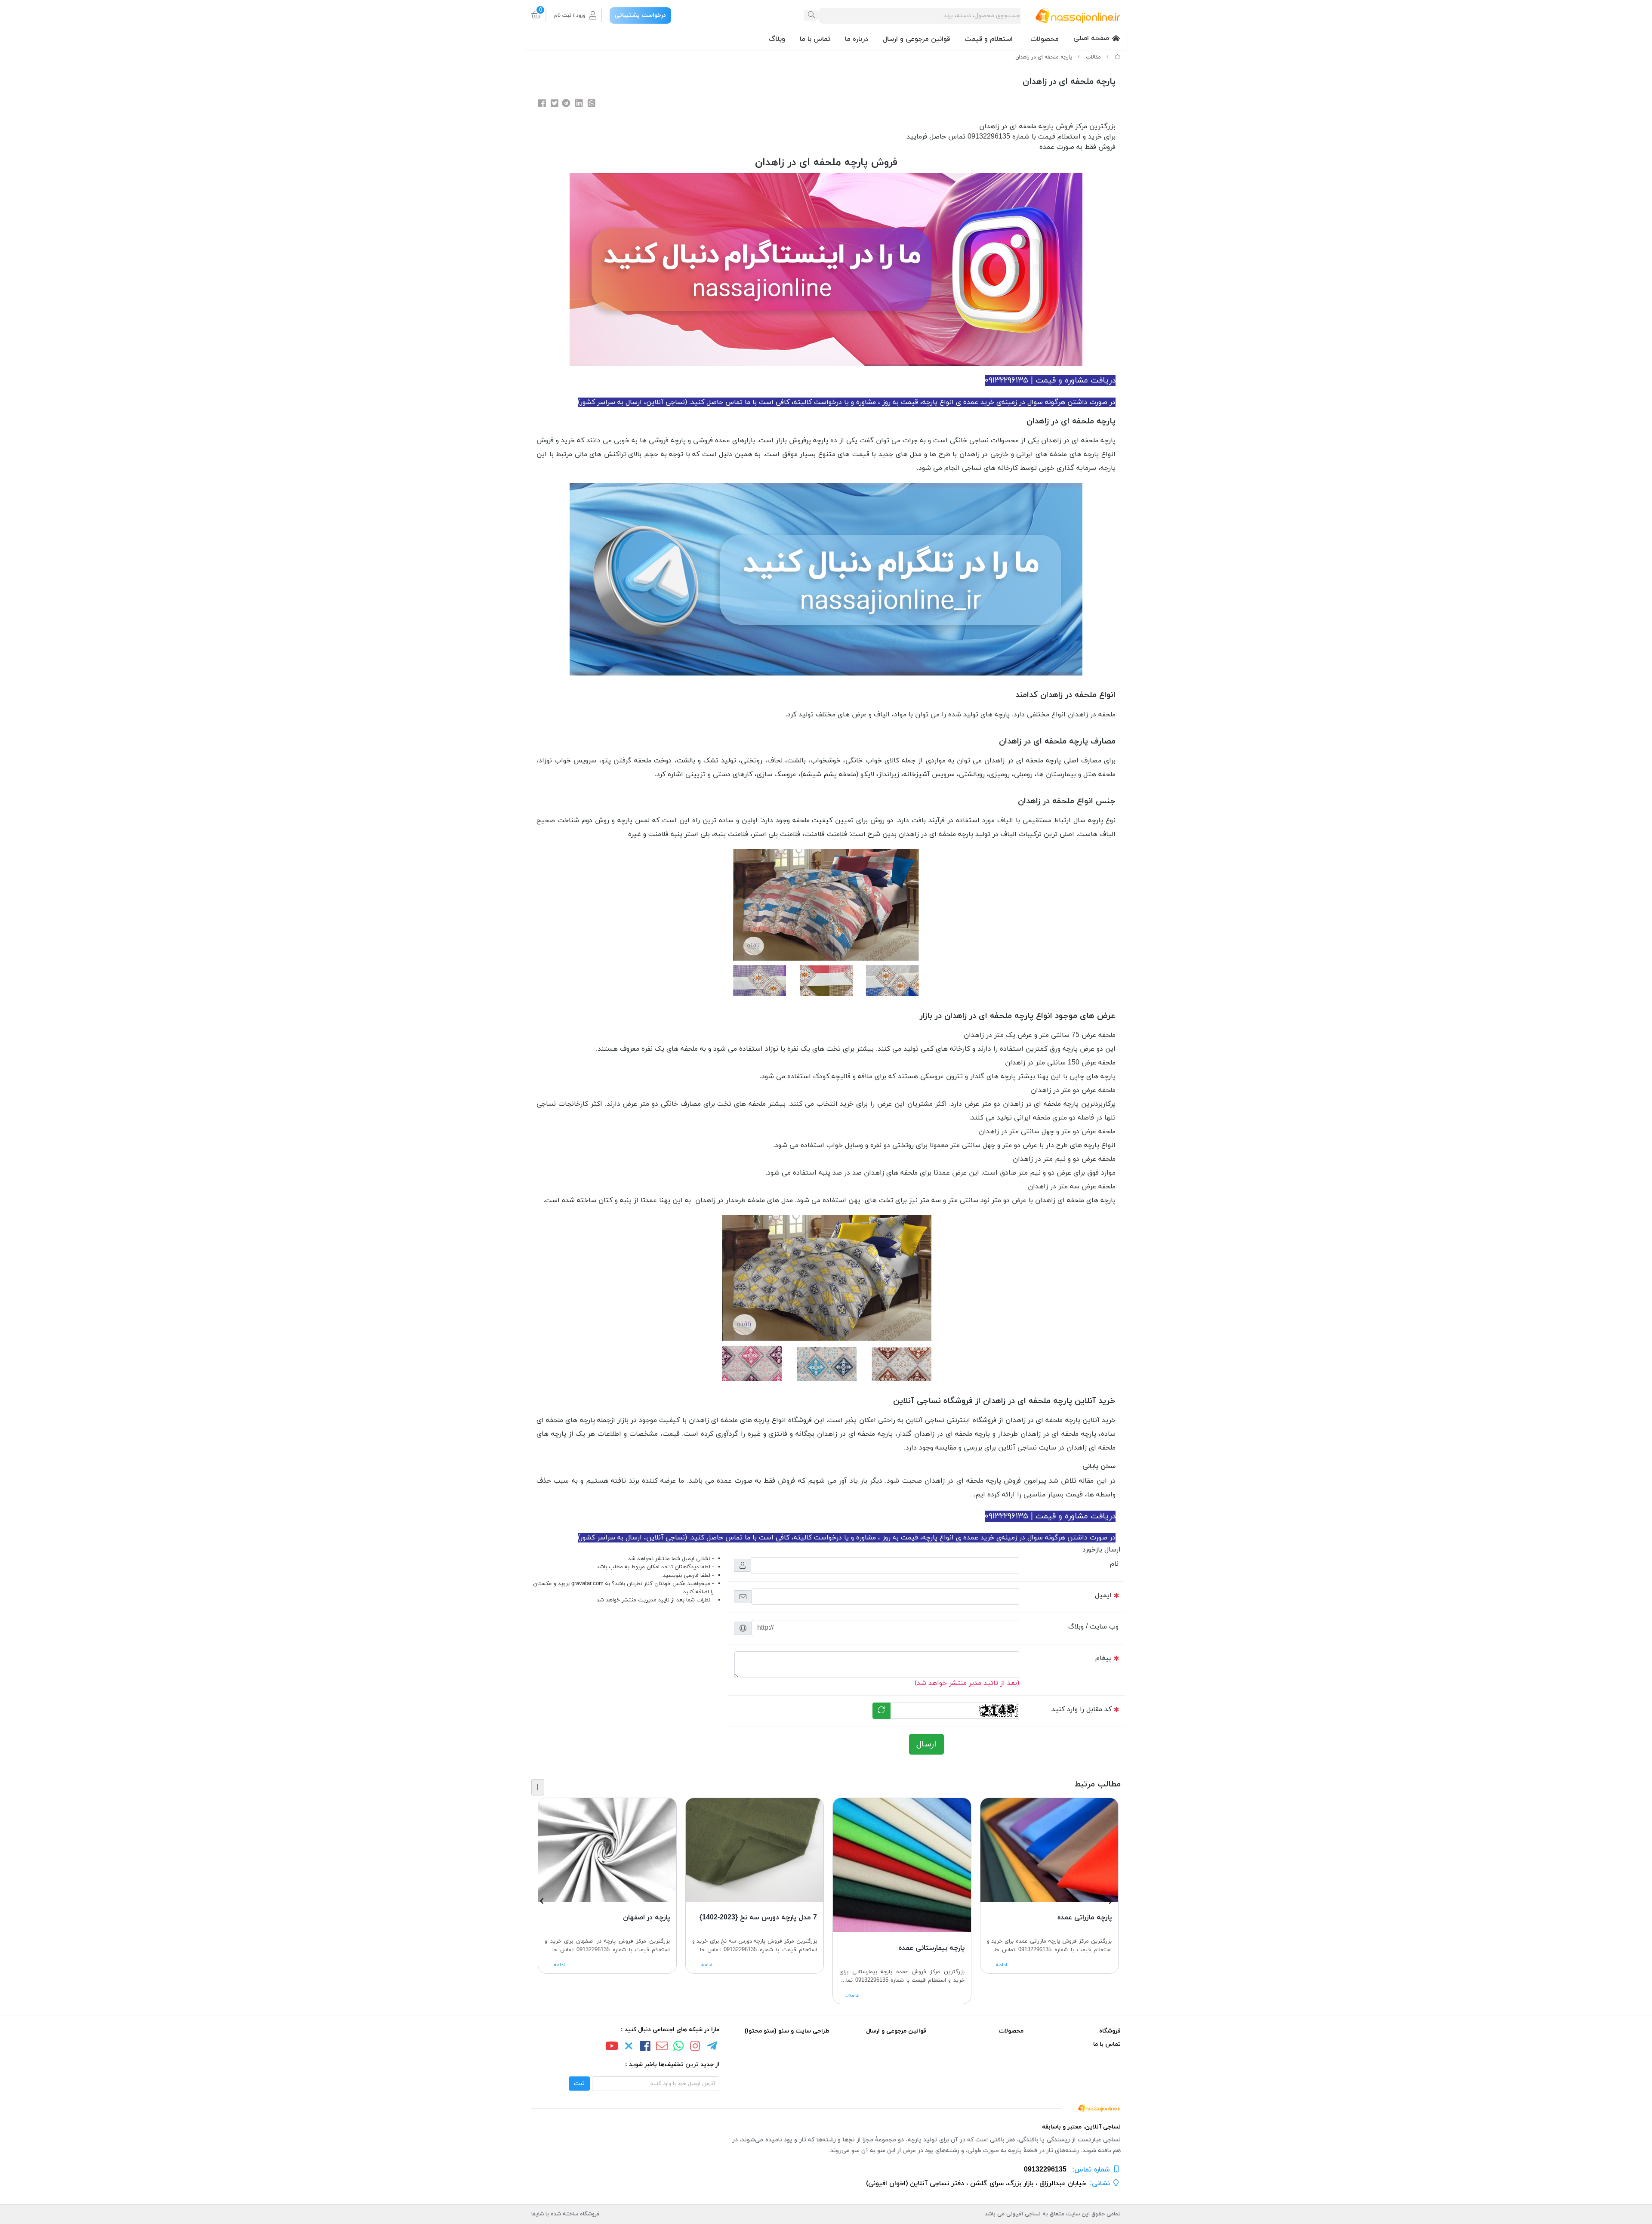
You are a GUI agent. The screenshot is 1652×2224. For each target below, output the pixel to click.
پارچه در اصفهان (646, 1917)
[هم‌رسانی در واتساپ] (592, 104)
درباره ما (857, 39)
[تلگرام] (712, 2047)
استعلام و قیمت (989, 39)
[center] (811, 15)
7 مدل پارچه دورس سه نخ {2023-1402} (758, 1917)
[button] (1111, 1901)
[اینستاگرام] (695, 2047)
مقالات (1093, 57)
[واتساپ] (678, 2047)
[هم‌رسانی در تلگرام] (566, 104)
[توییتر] (629, 2047)
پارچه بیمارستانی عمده (932, 1948)
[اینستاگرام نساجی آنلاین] (826, 269)
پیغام (1103, 1658)
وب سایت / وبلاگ (1093, 1627)
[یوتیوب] (612, 2047)
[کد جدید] (881, 1711)
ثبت (579, 2084)
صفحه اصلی (1091, 38)
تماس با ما (815, 39)
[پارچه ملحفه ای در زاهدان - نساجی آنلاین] (826, 2107)
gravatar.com (587, 1584)
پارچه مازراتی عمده (1085, 1917)
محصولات (1045, 39)
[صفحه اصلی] (1118, 57)
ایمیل (1103, 1595)
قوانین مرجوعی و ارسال (916, 39)
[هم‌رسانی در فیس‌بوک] (542, 104)
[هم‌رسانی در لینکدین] (579, 104)
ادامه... (1000, 1965)
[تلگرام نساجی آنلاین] (826, 578)
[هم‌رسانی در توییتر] (555, 104)
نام (1114, 1564)
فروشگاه (1110, 2031)
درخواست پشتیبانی (640, 15)
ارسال (926, 1744)
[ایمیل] (662, 2047)
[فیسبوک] (645, 2047)
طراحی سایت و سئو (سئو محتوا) (787, 2031)
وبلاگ (777, 39)
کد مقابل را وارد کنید (1082, 1709)
